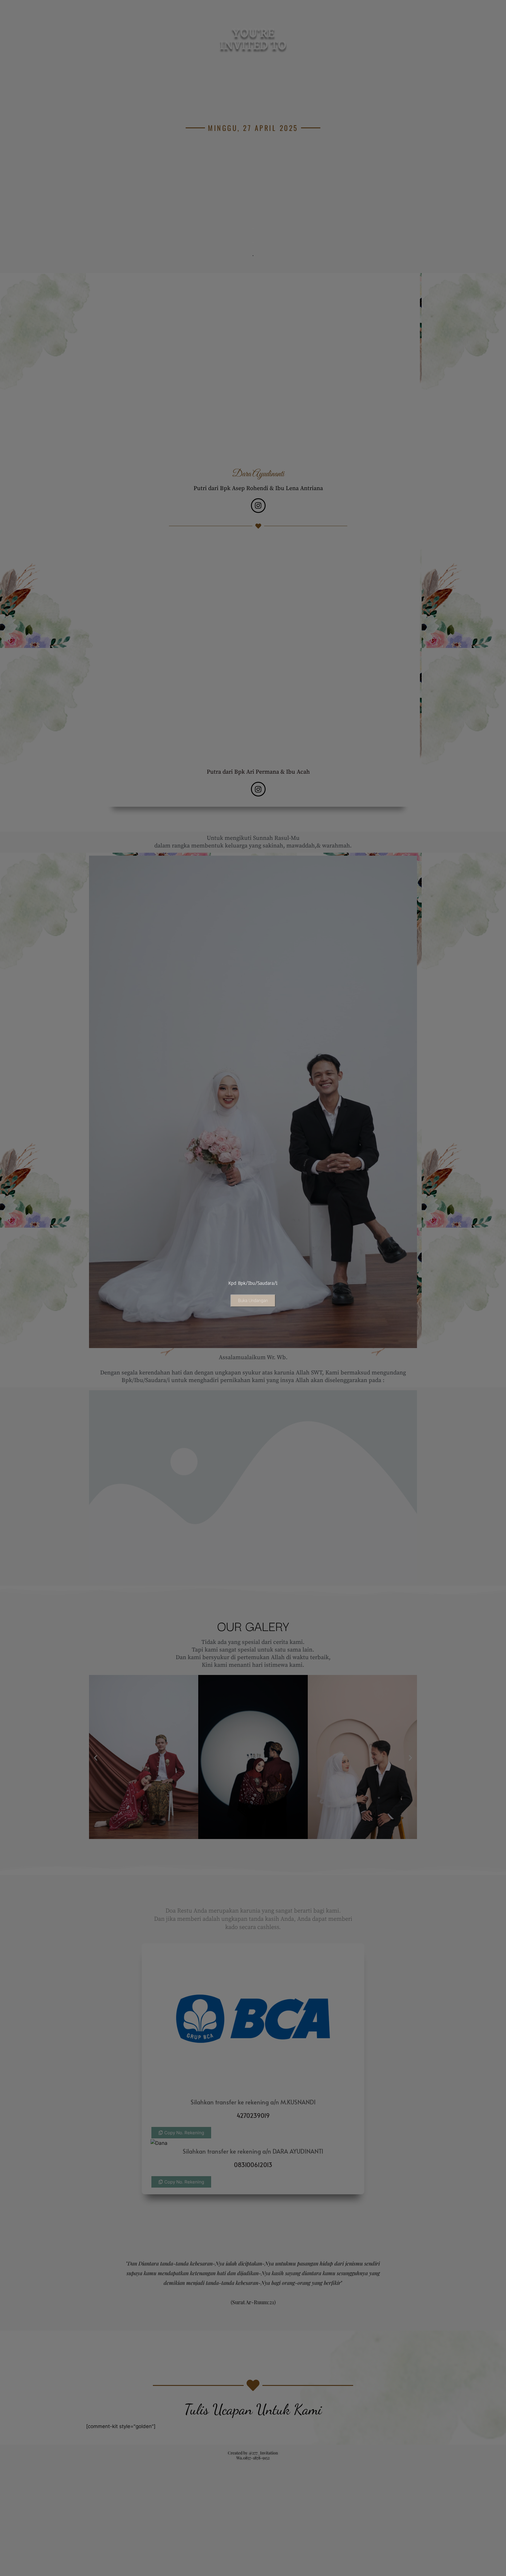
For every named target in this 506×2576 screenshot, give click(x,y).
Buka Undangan (253, 1301)
